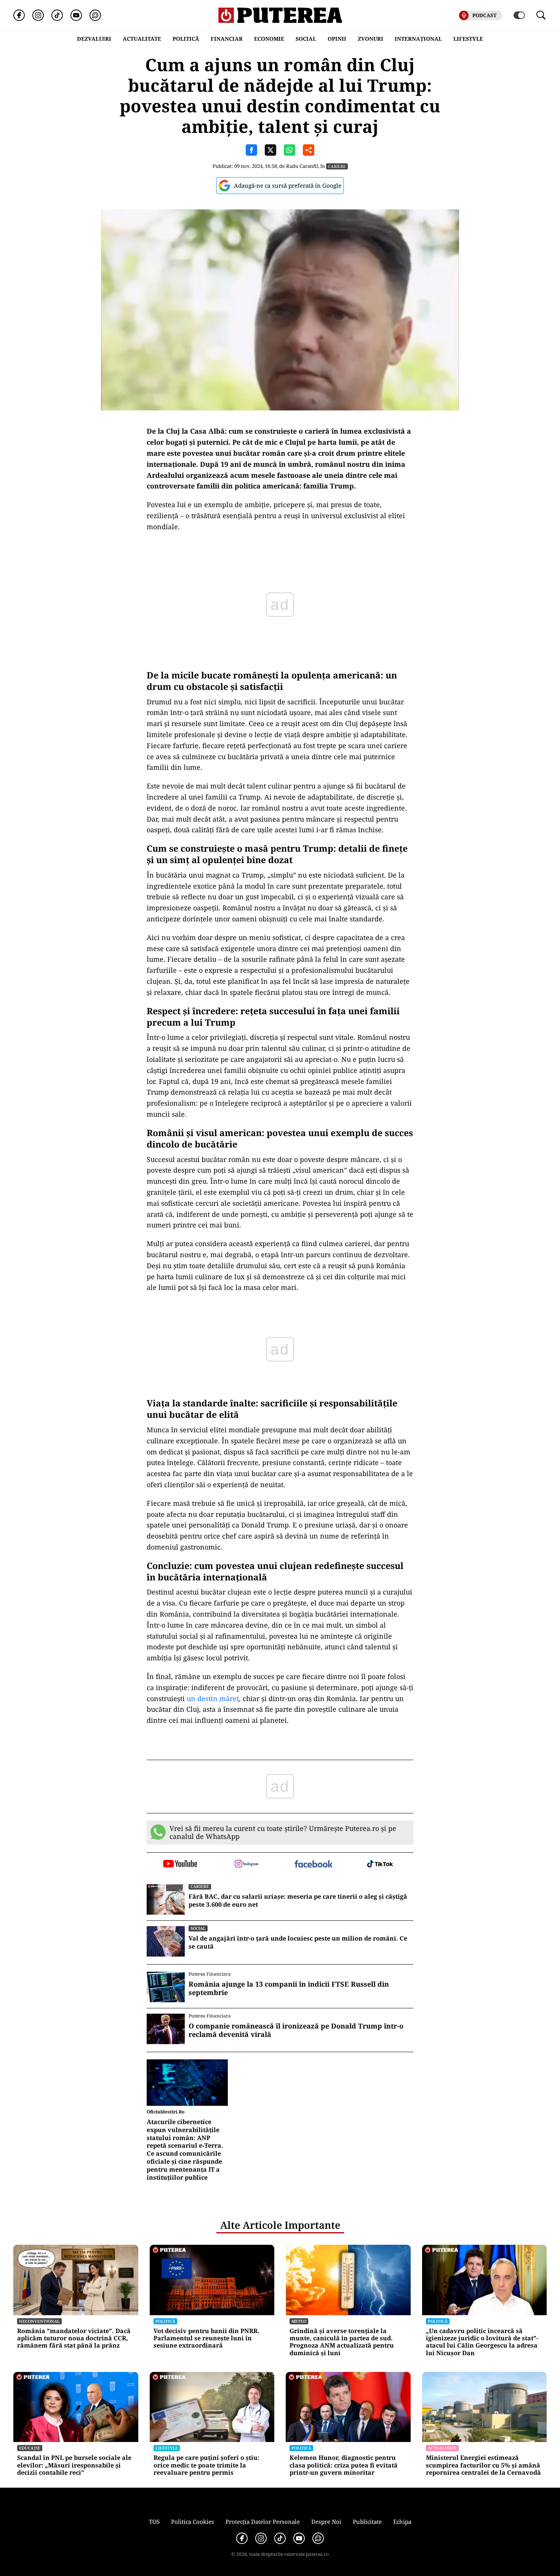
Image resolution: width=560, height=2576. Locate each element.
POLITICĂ (186, 39)
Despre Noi (326, 2522)
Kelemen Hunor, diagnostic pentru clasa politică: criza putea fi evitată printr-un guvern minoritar (344, 2465)
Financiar (227, 39)
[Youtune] (76, 15)
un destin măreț (213, 1698)
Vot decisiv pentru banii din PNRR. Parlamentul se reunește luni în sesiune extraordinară (206, 2338)
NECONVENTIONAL (39, 2321)
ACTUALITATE (142, 39)
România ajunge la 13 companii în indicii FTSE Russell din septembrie (289, 1988)
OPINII (337, 39)
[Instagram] (38, 15)
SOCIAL (306, 39)
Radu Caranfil (302, 166)
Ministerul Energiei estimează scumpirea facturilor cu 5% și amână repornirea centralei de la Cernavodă (483, 2465)
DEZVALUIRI (94, 39)
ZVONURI (370, 39)
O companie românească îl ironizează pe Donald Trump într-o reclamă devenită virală (296, 2030)
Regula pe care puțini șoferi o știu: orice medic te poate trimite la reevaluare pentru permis (206, 2465)
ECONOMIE (269, 39)
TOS (154, 2522)
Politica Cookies (193, 2522)
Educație (30, 2448)
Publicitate (367, 2522)
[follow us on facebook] (313, 1865)
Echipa (402, 2522)
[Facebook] (19, 15)
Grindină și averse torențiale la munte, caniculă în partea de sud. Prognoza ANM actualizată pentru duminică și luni (342, 2342)
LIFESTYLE (468, 39)
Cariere (337, 166)
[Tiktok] (57, 15)
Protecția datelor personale (263, 2522)
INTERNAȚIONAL (418, 39)
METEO (299, 2321)
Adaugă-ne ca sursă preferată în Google (288, 185)
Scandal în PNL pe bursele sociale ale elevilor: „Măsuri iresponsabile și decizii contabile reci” (74, 2465)
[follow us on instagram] (247, 1864)
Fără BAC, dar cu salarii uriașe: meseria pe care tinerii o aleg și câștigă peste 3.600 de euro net (298, 1901)
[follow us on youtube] (180, 1864)
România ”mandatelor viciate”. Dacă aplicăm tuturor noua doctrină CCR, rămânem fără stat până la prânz (74, 2338)
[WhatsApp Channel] (95, 15)
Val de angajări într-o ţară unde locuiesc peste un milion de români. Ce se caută (298, 1942)
